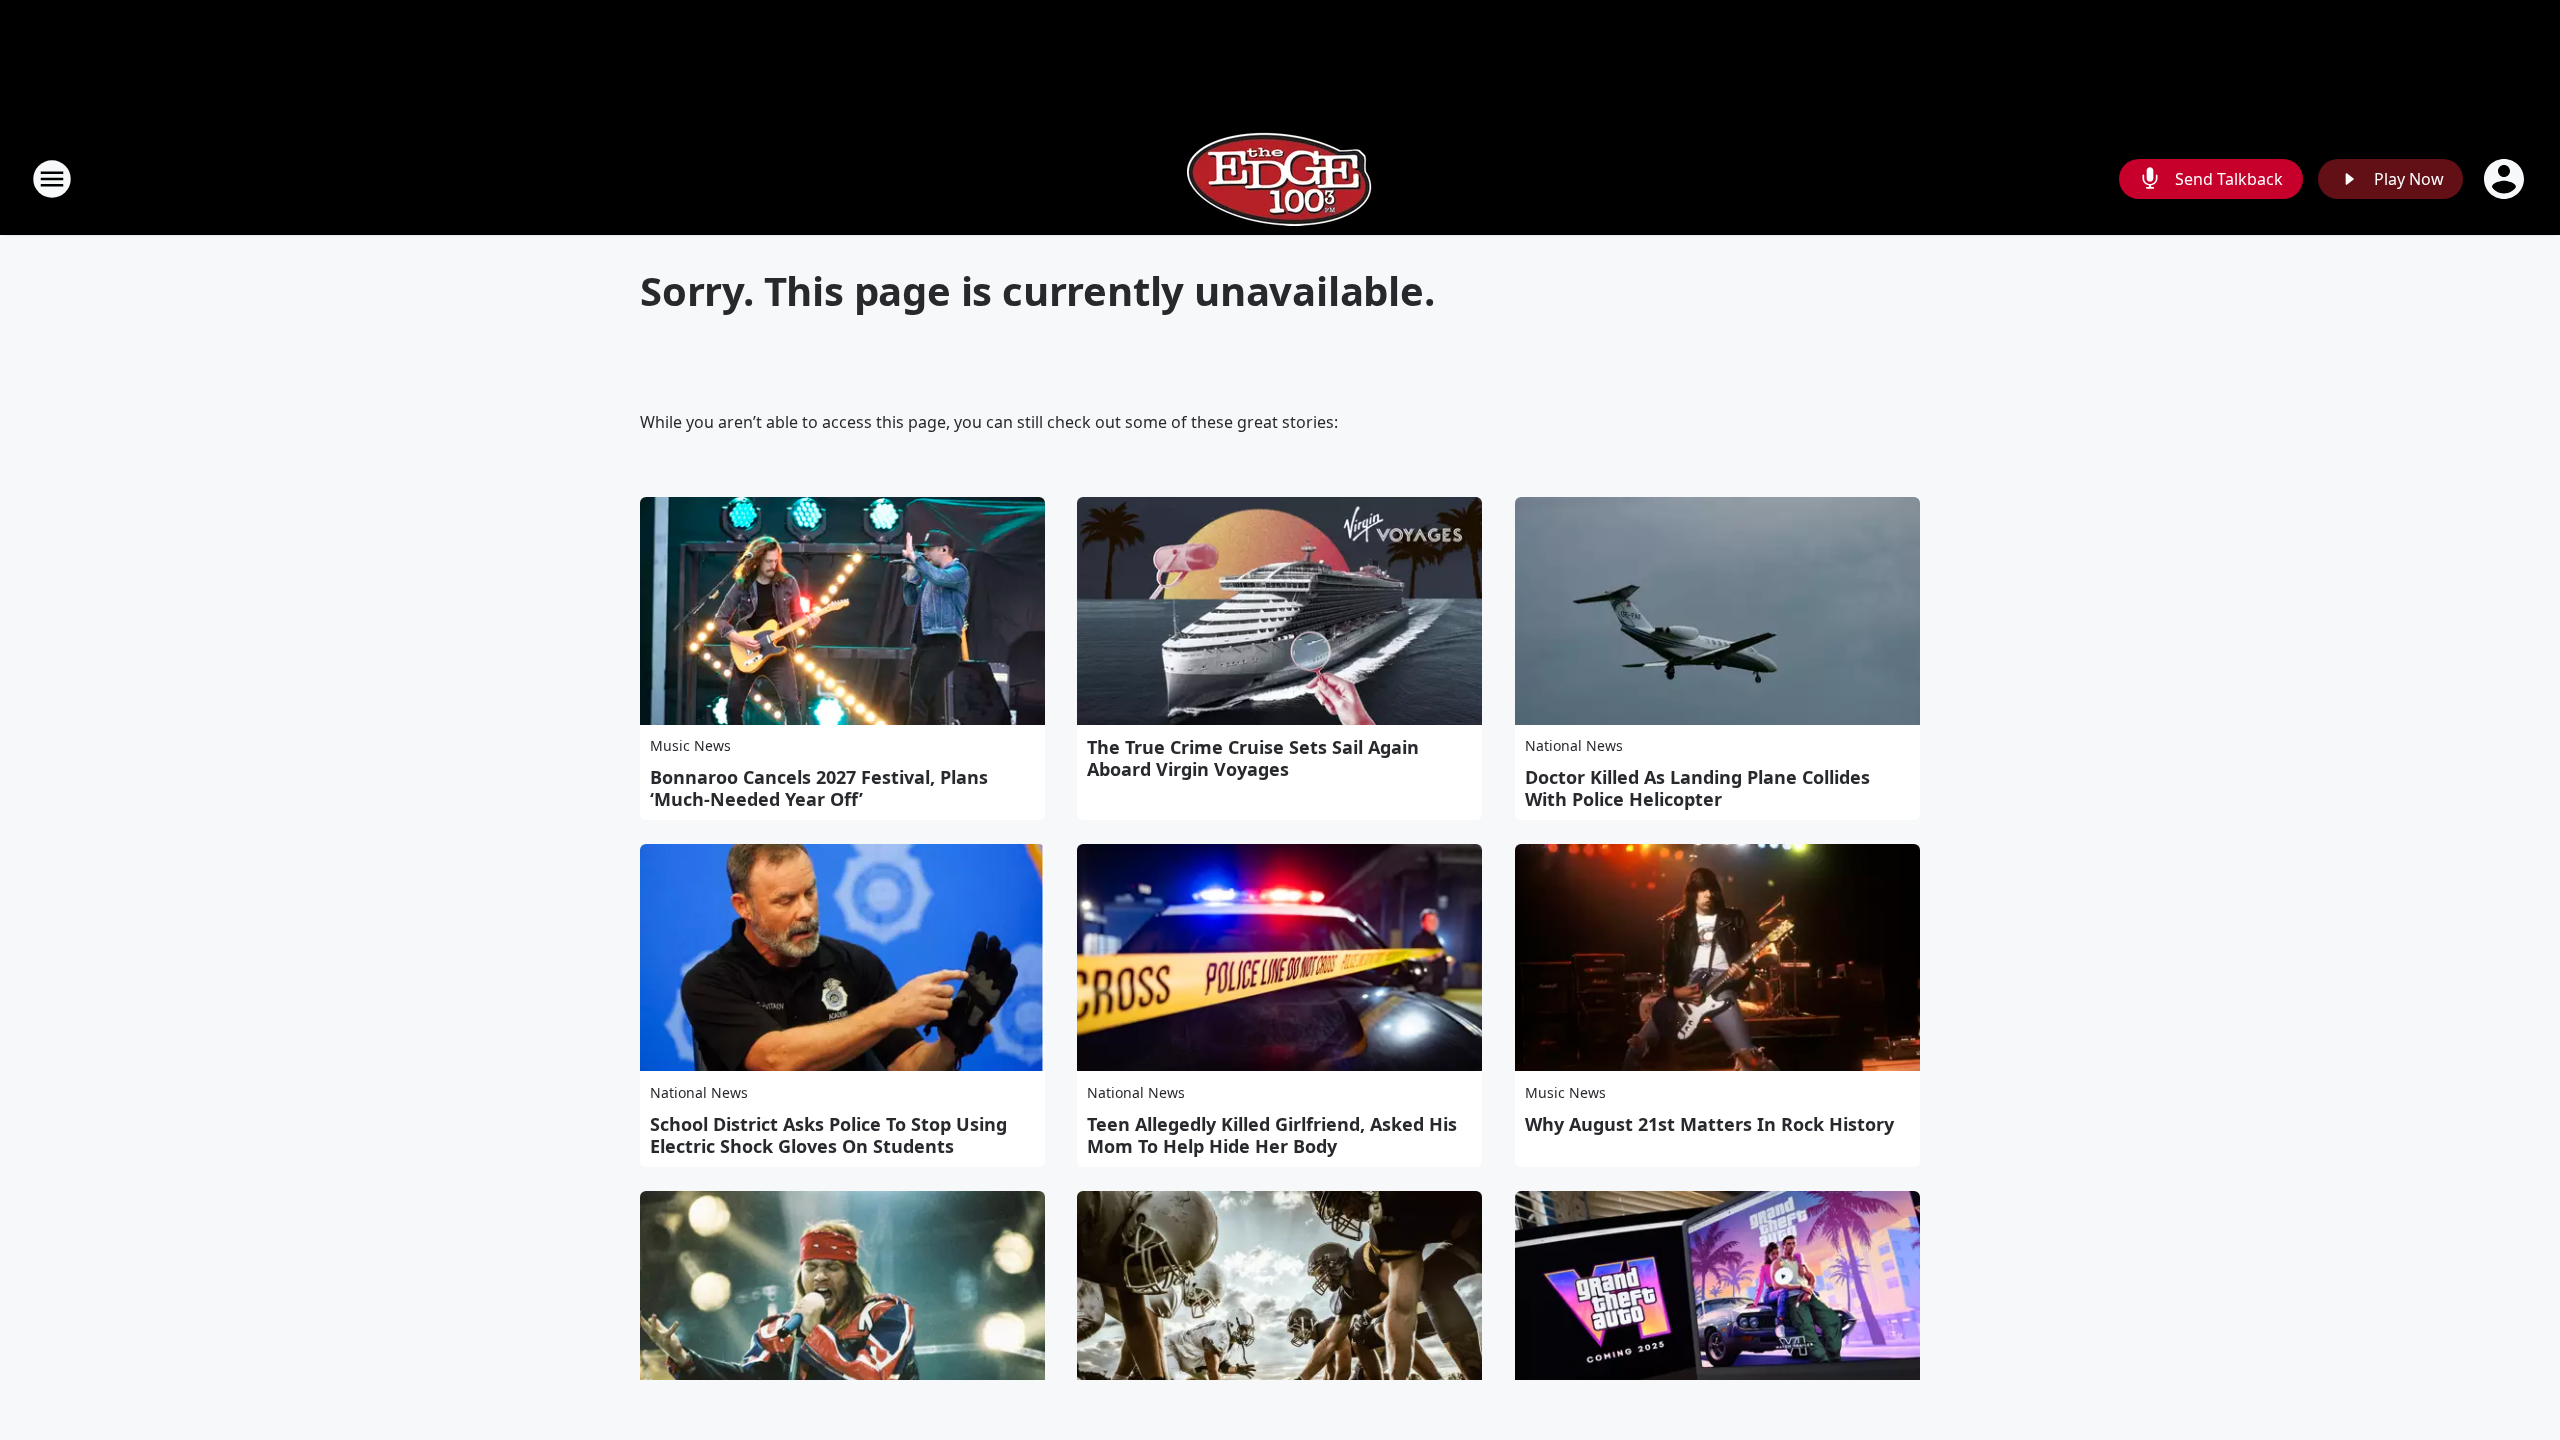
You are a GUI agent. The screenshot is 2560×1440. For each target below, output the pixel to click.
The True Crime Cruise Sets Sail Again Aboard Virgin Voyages (1253, 758)
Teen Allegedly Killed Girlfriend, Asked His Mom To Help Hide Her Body (1272, 1135)
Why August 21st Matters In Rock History (1709, 1124)
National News (1574, 745)
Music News (690, 745)
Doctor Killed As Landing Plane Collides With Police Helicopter (1697, 788)
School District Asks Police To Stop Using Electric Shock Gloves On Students (828, 1135)
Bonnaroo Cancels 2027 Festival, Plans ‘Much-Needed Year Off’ (819, 788)
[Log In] (2506, 179)
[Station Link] (1280, 178)
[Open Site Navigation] (52, 179)
